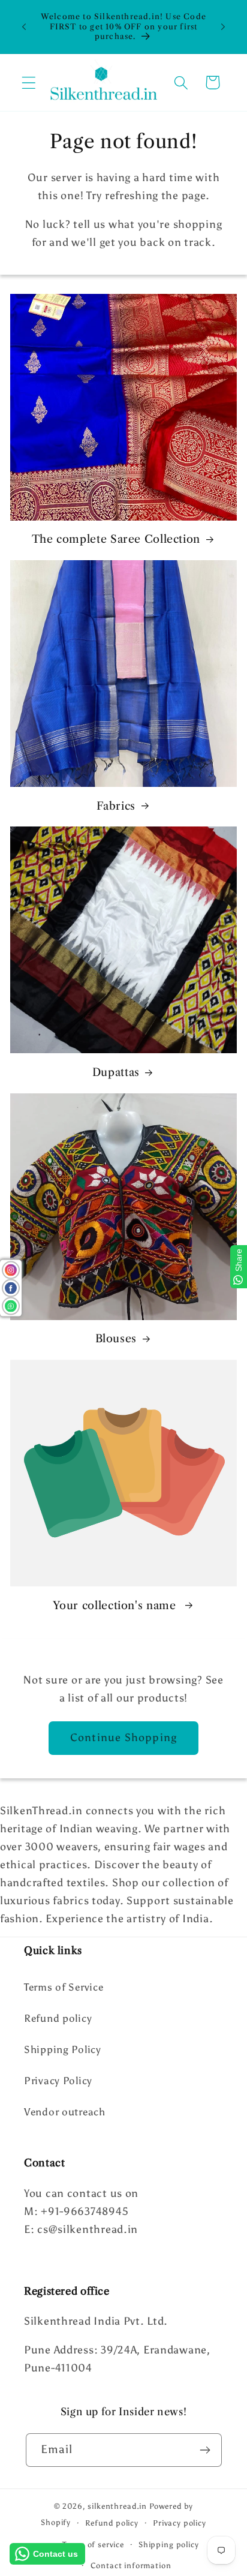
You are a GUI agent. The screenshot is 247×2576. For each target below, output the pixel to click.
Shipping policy (169, 2544)
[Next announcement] (223, 27)
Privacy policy (180, 2523)
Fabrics (116, 806)
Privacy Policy (58, 2081)
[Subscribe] (205, 2450)
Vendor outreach (65, 2112)
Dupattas (116, 1072)
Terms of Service (64, 1987)
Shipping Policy (63, 2049)
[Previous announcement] (24, 27)
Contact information (131, 2565)
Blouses (116, 1339)
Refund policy (58, 2018)
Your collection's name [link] (116, 1606)
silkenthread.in (117, 2506)
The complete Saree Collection (116, 539)
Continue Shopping (123, 1738)
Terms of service (93, 2544)
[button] (29, 82)
